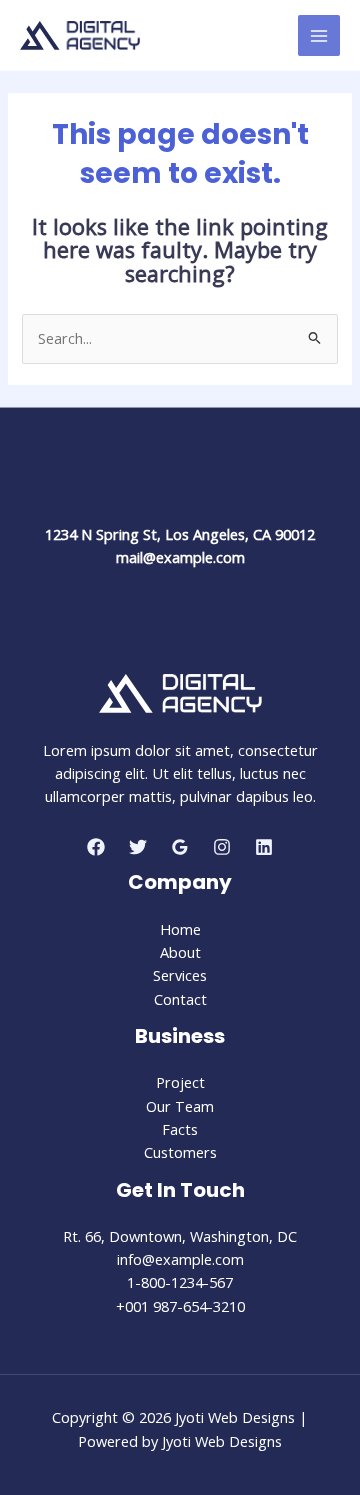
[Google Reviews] (180, 847)
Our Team (180, 1106)
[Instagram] (222, 847)
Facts (180, 1129)
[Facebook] (96, 847)
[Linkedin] (264, 847)
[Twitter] (138, 847)
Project (180, 1082)
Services (180, 975)
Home (180, 929)
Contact (180, 999)
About (180, 952)
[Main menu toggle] (319, 36)
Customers (180, 1152)
